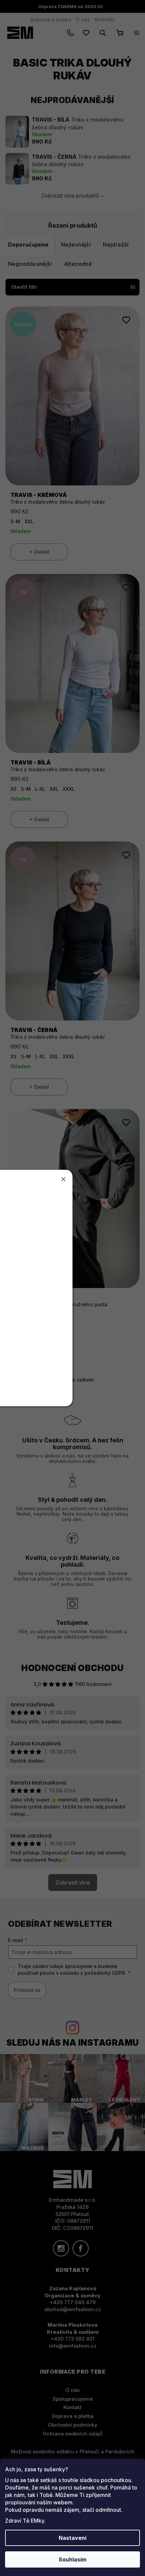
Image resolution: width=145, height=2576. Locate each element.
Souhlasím (72, 2559)
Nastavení (72, 2538)
